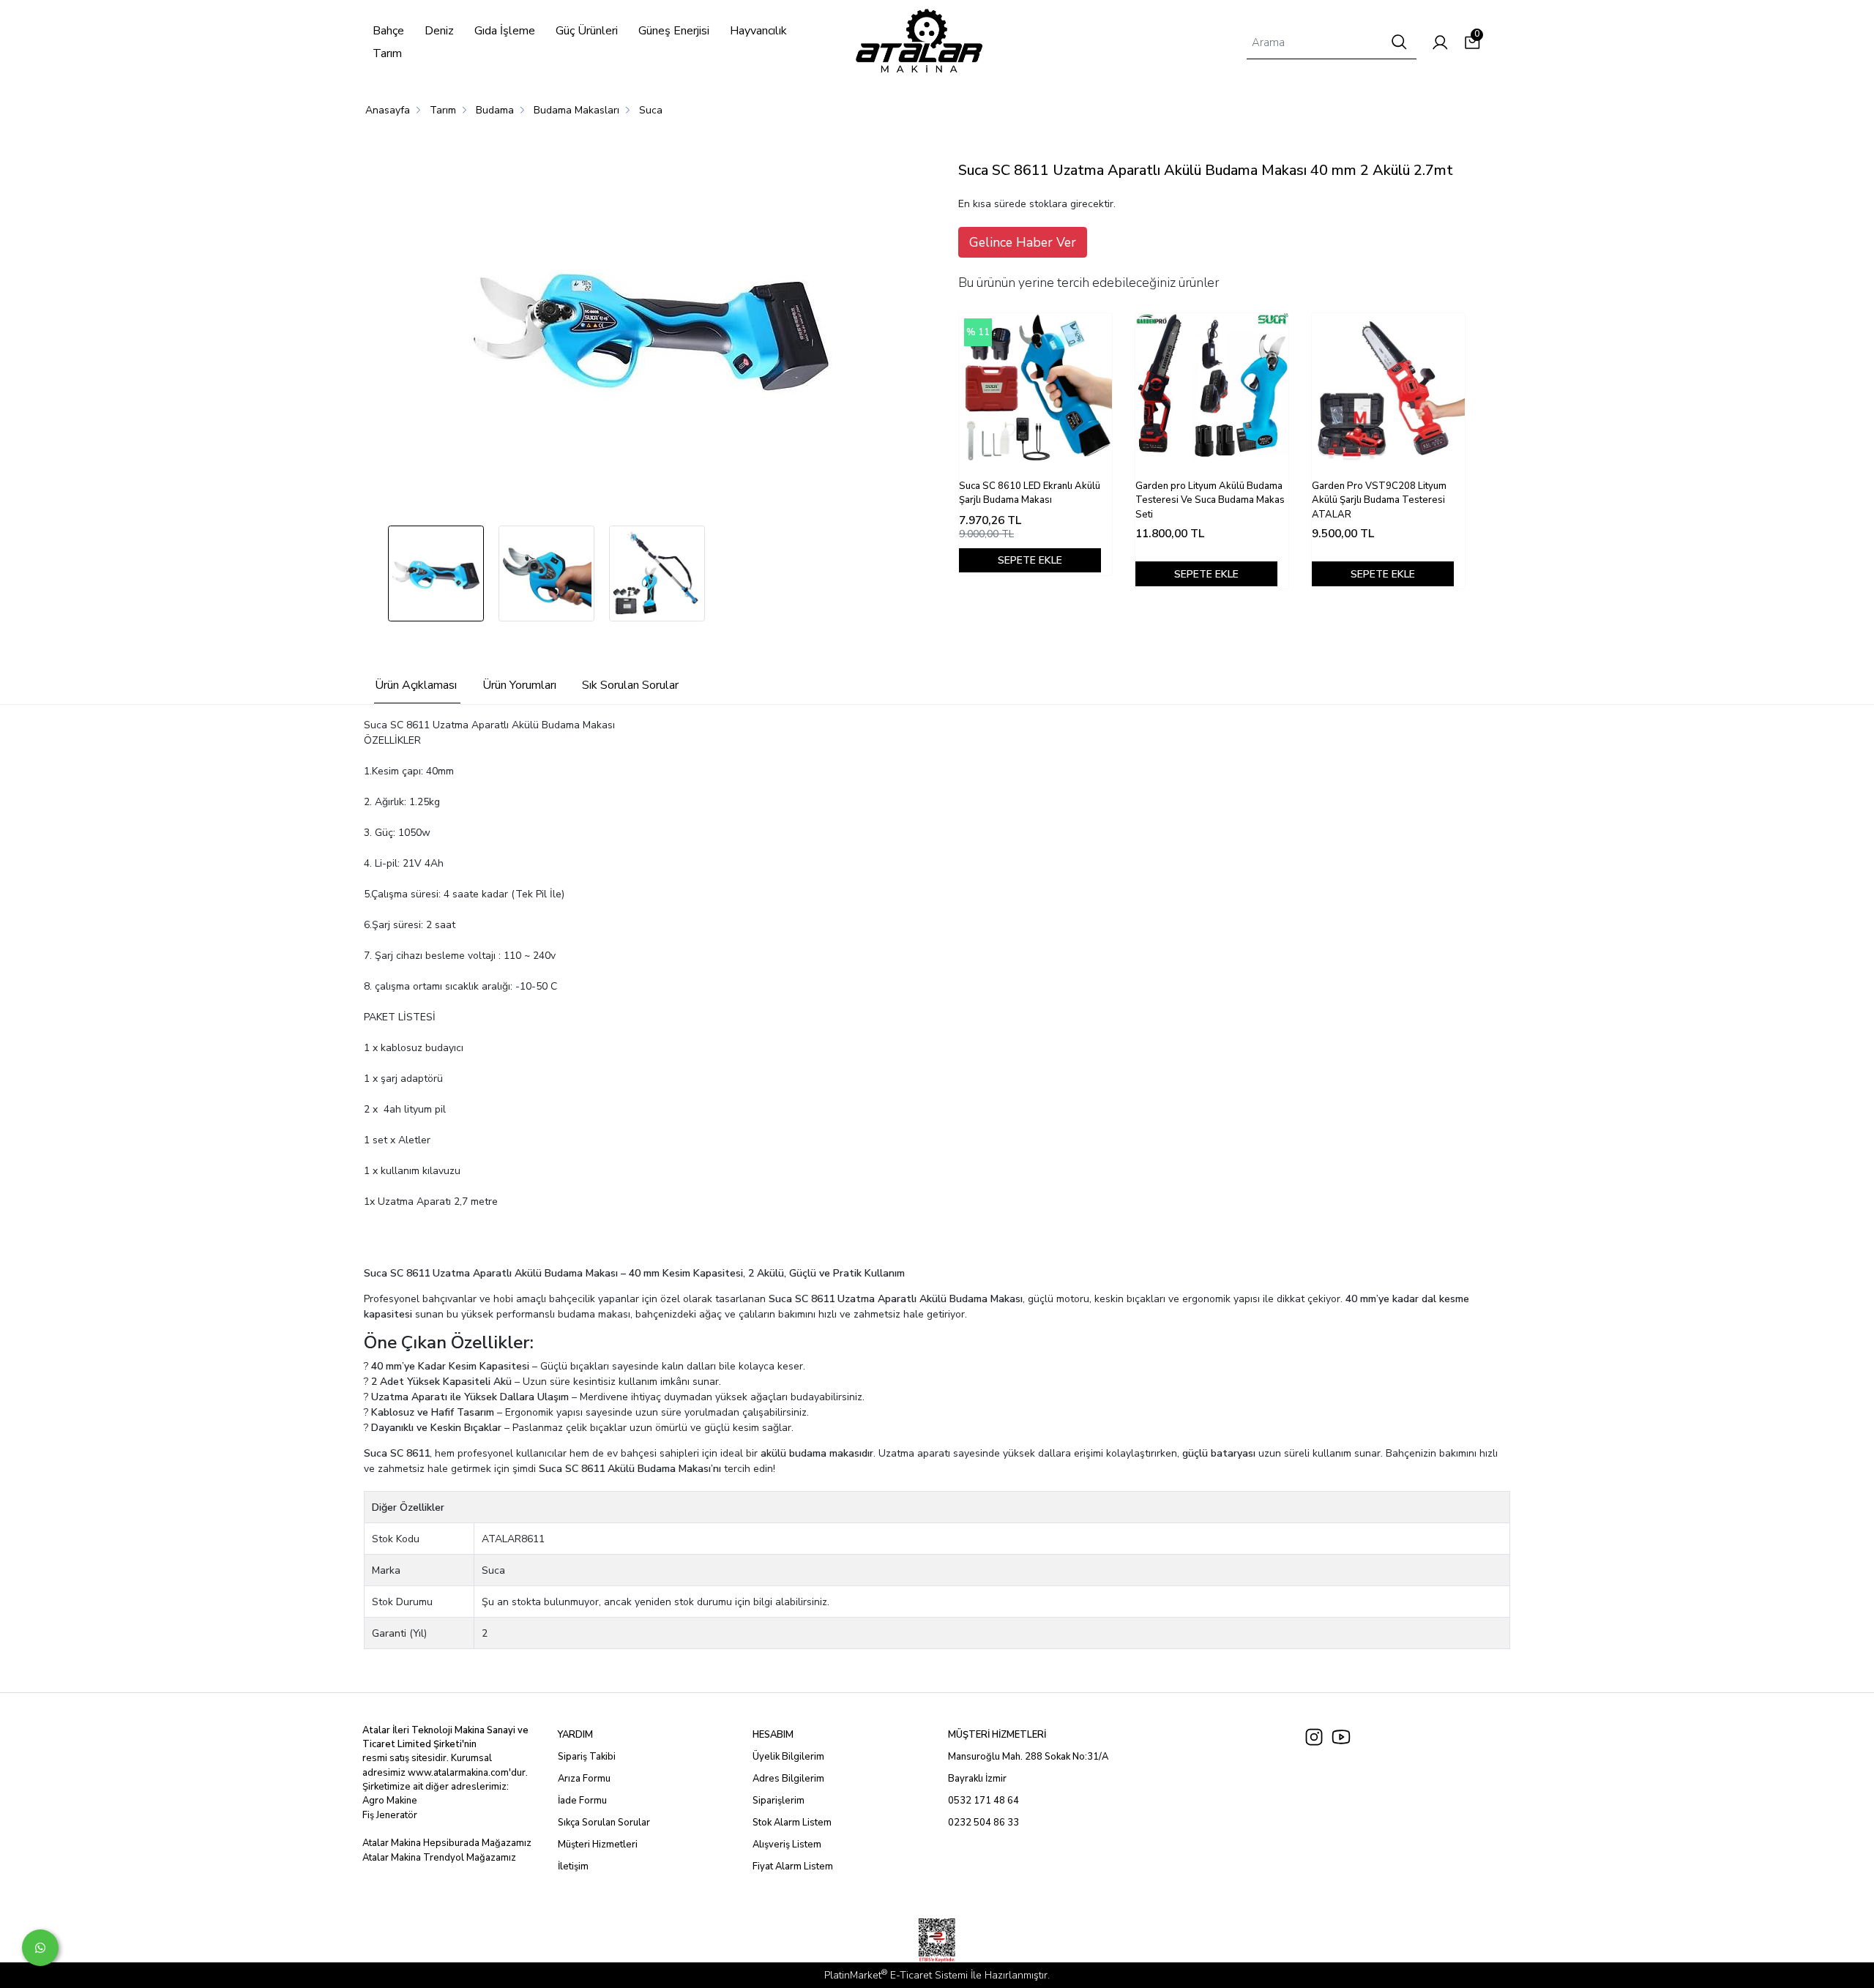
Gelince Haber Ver (1023, 242)
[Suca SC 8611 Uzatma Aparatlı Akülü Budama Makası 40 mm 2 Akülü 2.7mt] (652, 326)
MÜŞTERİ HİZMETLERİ (997, 1735)
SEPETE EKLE (1030, 560)
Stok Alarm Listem (792, 1823)
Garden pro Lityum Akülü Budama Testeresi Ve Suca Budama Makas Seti (1210, 500)
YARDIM (575, 1735)
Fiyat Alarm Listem (793, 1866)
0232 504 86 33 (983, 1823)
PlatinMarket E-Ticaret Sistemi (896, 1975)
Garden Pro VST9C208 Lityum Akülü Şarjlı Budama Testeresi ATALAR (1379, 500)
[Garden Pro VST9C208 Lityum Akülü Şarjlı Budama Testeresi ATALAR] (1388, 390)
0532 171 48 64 (983, 1801)
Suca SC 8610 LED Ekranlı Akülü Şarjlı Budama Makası (1030, 493)
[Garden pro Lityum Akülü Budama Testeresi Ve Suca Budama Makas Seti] (1212, 390)
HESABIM (773, 1735)
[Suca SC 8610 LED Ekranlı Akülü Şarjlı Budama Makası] (1035, 390)
